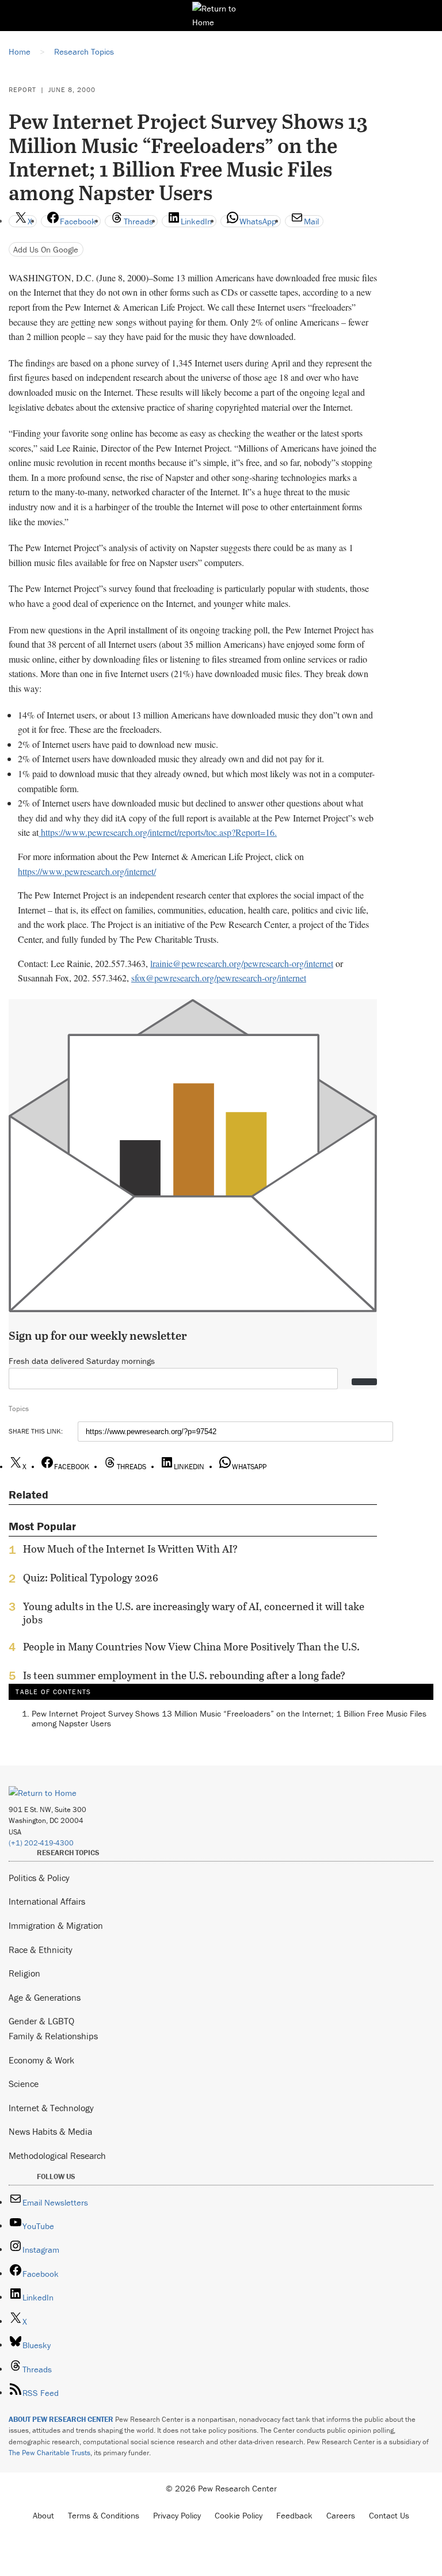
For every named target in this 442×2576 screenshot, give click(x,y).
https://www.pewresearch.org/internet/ (87, 871)
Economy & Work (41, 2060)
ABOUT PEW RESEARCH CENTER (61, 2419)
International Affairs (47, 1901)
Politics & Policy (39, 1878)
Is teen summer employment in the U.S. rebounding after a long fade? (184, 1676)
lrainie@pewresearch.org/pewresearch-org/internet (242, 963)
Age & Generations (45, 1997)
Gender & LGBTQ (41, 2021)
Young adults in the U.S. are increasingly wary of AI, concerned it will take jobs (194, 1613)
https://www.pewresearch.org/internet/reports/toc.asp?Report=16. (158, 832)
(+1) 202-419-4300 (41, 1843)
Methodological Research (57, 2155)
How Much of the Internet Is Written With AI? (130, 1549)
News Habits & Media (50, 2131)
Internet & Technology (51, 2108)
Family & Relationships (53, 2036)
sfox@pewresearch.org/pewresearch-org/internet (219, 978)
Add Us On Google (46, 249)
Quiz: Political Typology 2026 (91, 1578)
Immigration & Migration (56, 1925)
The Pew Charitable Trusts (49, 2453)
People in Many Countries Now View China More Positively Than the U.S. (191, 1647)
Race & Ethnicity (41, 1950)
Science (24, 2084)
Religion (24, 1973)
